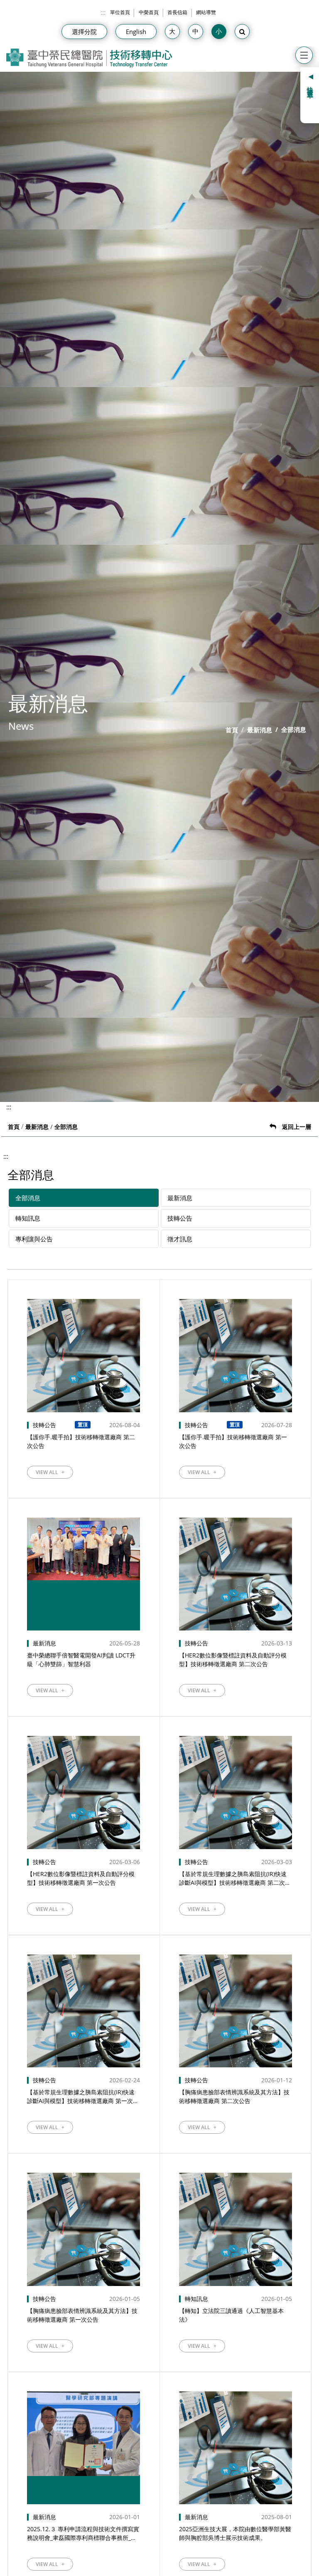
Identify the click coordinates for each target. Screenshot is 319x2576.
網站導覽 (206, 12)
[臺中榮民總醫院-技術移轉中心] (89, 58)
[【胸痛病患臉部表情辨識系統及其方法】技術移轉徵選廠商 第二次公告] (236, 2011)
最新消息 (260, 730)
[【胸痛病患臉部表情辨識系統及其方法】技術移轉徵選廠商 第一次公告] (83, 2229)
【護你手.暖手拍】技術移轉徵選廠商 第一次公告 (233, 1441)
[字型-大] (172, 32)
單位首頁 (120, 12)
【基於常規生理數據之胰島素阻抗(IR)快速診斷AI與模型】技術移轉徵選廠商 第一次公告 (83, 2097)
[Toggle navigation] (304, 55)
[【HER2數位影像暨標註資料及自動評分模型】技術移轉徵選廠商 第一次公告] (83, 1792)
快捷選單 (311, 86)
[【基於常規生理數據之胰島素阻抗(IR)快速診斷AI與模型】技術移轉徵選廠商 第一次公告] (83, 2011)
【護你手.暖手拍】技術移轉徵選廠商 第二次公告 (81, 1441)
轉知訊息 (28, 1218)
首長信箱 (177, 12)
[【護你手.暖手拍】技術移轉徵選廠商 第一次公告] (236, 1355)
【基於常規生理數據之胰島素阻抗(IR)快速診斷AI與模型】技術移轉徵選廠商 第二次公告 (235, 1878)
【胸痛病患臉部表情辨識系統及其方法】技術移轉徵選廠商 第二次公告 (234, 2096)
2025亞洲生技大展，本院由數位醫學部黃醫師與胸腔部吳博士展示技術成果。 (235, 2533)
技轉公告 (180, 1218)
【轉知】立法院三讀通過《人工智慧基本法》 (231, 2315)
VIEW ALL (50, 1472)
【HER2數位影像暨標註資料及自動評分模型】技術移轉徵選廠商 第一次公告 (81, 1878)
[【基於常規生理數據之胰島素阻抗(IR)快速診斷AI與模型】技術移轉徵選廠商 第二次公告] (236, 1792)
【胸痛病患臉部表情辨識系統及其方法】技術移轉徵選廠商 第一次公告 (82, 2315)
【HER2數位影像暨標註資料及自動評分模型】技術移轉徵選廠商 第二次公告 (233, 1660)
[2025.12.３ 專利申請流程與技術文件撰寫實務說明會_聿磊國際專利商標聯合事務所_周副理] (83, 2448)
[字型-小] (219, 32)
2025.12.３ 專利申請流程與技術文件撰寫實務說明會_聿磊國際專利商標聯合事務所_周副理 (83, 2533)
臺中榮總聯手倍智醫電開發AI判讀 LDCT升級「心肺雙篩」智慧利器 (81, 1660)
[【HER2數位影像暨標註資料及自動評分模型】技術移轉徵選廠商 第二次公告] (236, 1574)
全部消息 (28, 1198)
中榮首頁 (149, 12)
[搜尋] (242, 32)
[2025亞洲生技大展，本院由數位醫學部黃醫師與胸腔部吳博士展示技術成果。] (236, 2448)
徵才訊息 (180, 1239)
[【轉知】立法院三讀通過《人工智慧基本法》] (236, 2229)
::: (103, 12)
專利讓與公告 (34, 1239)
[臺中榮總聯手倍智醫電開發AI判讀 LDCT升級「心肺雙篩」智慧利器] (83, 1574)
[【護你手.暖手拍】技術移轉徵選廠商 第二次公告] (83, 1355)
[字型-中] (196, 32)
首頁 (232, 730)
